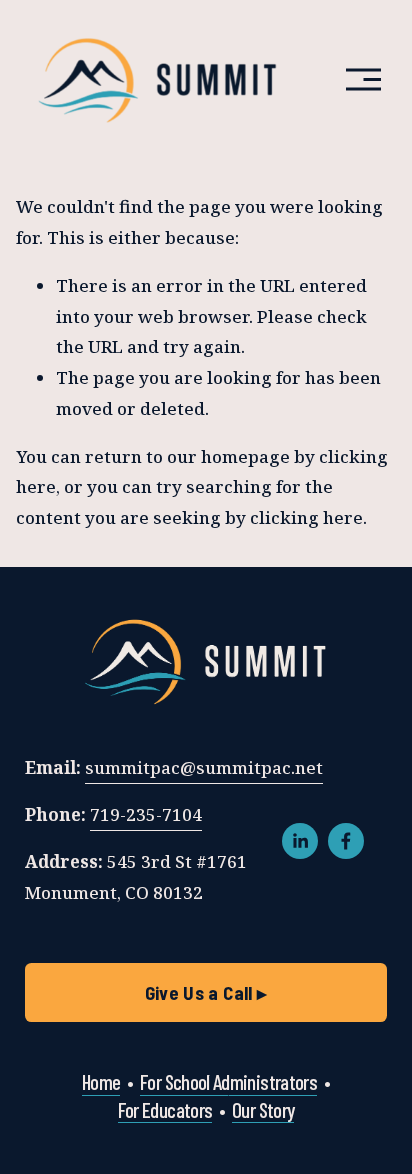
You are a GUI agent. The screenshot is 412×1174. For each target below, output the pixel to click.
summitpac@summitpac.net (204, 767)
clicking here (306, 517)
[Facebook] (346, 841)
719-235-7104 (146, 814)
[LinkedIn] (300, 841)
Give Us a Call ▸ (206, 992)
